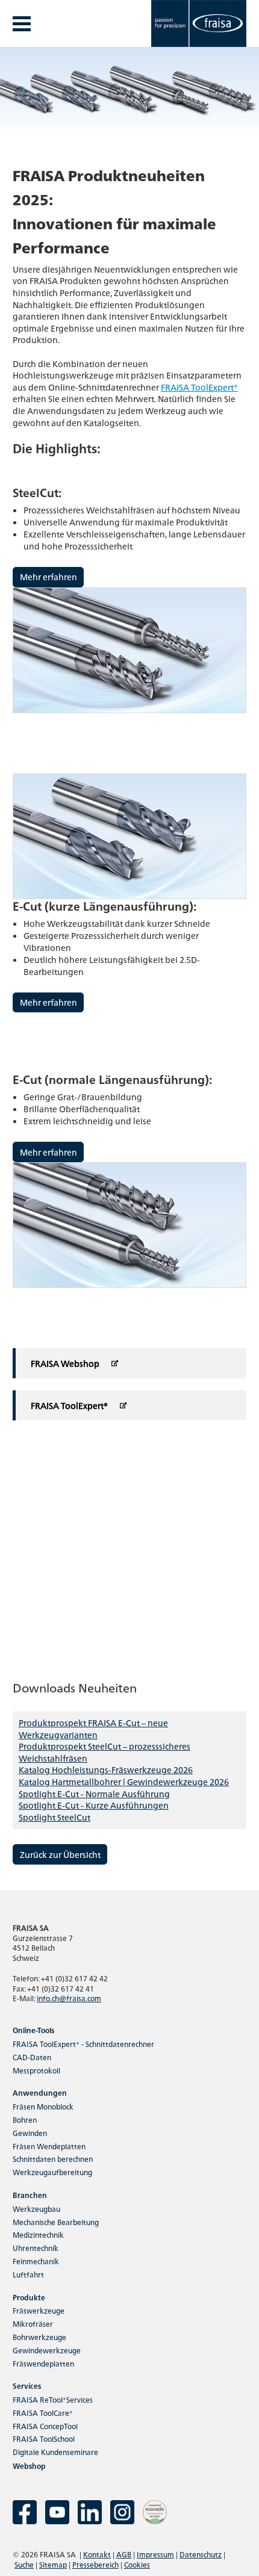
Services (27, 2386)
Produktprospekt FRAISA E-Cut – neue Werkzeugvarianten (93, 1729)
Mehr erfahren (48, 577)
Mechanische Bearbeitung (56, 2222)
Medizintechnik (38, 2234)
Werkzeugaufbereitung (52, 2172)
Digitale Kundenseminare (55, 2452)
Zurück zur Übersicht (60, 1854)
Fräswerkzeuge (39, 2310)
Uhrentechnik (36, 2248)
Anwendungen (40, 2092)
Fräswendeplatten (43, 2363)
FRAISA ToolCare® (43, 2413)
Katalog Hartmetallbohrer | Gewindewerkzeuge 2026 (124, 1782)
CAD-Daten (32, 2057)
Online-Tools (33, 2030)
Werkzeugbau (36, 2209)
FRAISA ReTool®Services (53, 2399)
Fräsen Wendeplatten (49, 2146)
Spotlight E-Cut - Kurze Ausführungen (94, 1805)
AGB (124, 2554)
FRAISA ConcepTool (45, 2426)
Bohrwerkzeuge (39, 2337)
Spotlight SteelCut (55, 1817)
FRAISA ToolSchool (44, 2438)
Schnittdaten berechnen (53, 2159)
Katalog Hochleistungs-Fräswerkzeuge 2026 (106, 1769)
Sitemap (53, 2564)
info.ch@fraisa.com (69, 1998)
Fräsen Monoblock (43, 2106)
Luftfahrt (28, 2274)
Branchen (30, 2195)
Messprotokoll (36, 2070)
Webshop (29, 2466)
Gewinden (30, 2133)
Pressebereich (95, 2564)
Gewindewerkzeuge (47, 2350)
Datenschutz (201, 2554)
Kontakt (97, 2554)
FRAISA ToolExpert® (199, 387)
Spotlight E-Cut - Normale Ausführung (94, 1794)
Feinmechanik (36, 2261)
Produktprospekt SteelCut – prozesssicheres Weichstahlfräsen (105, 1752)
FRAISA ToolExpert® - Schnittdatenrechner (83, 2044)
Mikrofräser (33, 2324)
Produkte (29, 2297)
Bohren (25, 2119)
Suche (24, 2564)
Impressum (155, 2554)
